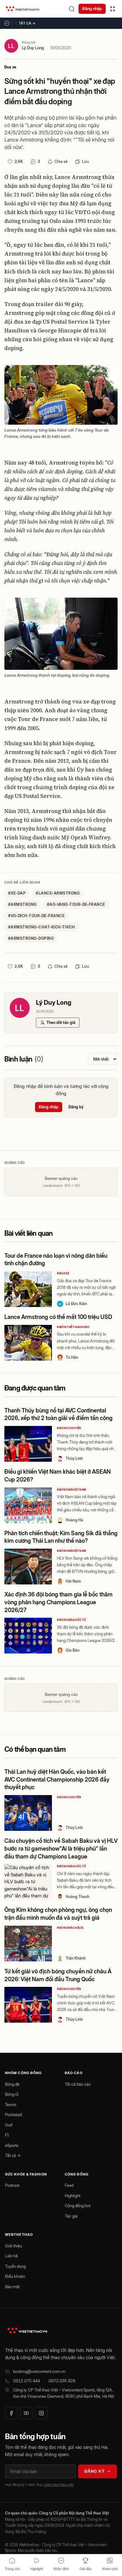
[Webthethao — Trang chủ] (23, 9)
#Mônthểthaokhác (74, 1327)
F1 (7, 2135)
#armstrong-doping (31, 938)
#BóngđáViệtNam (72, 1490)
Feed (69, 2185)
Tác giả (71, 2216)
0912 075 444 (27, 2381)
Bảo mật (12, 2287)
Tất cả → (27, 23)
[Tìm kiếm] (72, 9)
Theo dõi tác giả (61, 1022)
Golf (9, 2125)
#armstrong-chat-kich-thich (41, 927)
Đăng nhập (92, 8)
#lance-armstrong (58, 893)
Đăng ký (76, 1107)
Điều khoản (15, 2276)
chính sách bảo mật (58, 2485)
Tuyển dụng (15, 2266)
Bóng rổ (12, 2094)
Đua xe (10, 67)
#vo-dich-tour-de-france (36, 916)
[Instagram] (41, 2413)
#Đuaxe (63, 1273)
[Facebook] (11, 2413)
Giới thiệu (13, 2246)
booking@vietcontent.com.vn (39, 2371)
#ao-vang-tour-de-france (76, 904)
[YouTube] (26, 2413)
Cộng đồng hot (78, 2206)
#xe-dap (17, 893)
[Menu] (113, 9)
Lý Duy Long (33, 48)
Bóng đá (12, 2084)
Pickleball (14, 2115)
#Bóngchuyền (69, 1428)
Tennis (11, 2105)
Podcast (12, 2185)
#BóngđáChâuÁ (70, 1928)
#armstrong (23, 904)
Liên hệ (11, 2256)
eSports (12, 2145)
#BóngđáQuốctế (71, 1620)
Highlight (73, 2196)
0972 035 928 (62, 2381)
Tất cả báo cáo (78, 2084)
